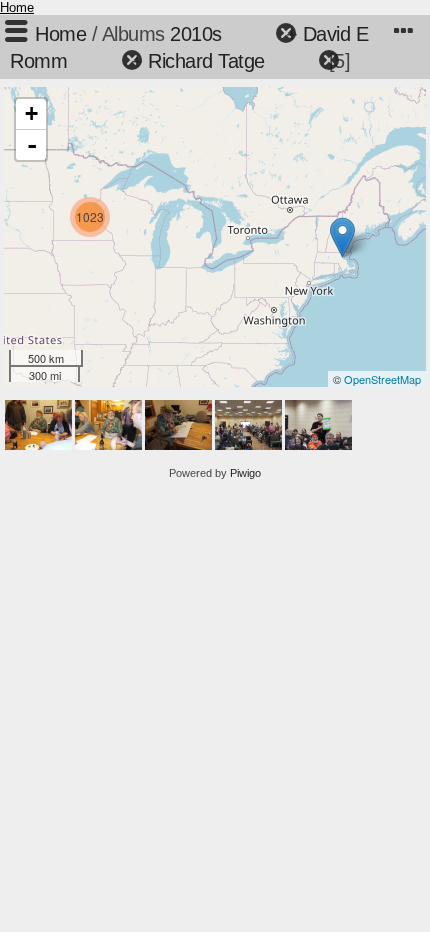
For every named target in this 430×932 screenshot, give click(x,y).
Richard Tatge (206, 61)
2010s (196, 34)
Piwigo (245, 473)
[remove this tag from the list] (251, 34)
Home (17, 7)
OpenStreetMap (382, 379)
